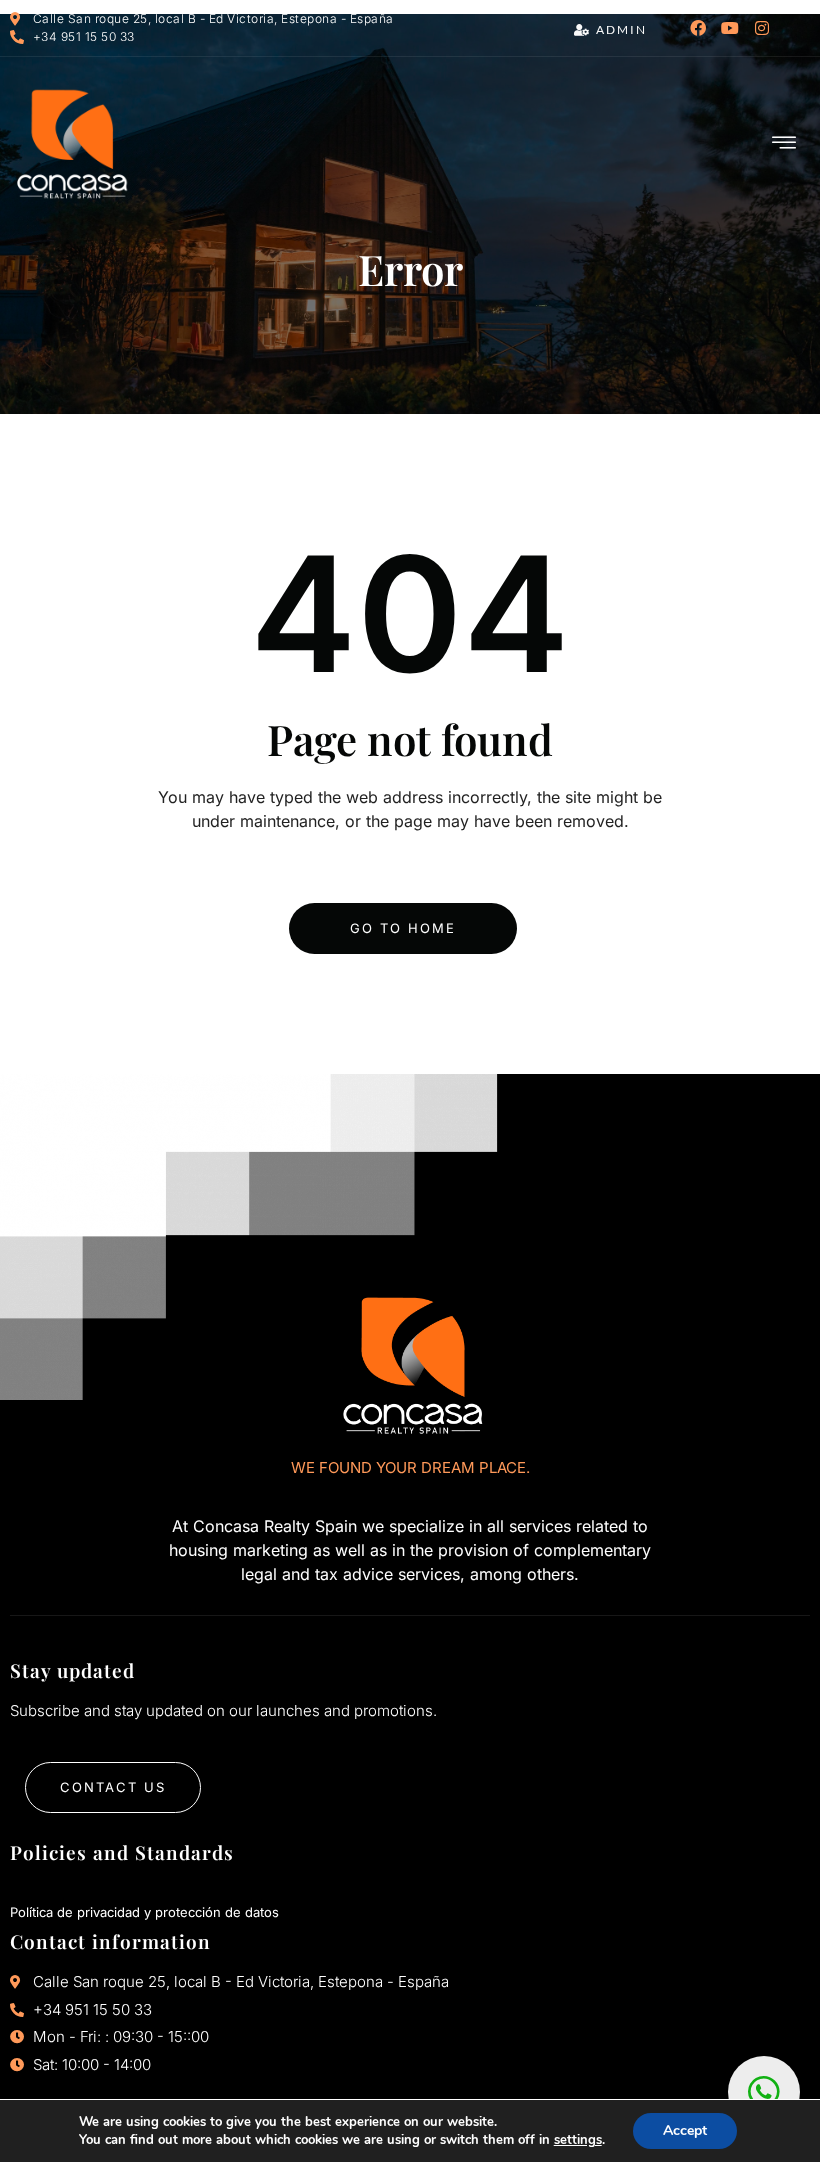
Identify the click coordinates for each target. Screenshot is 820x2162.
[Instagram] (762, 28)
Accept (685, 2130)
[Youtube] (730, 28)
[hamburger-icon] (785, 144)
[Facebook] (698, 28)
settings (578, 2140)
